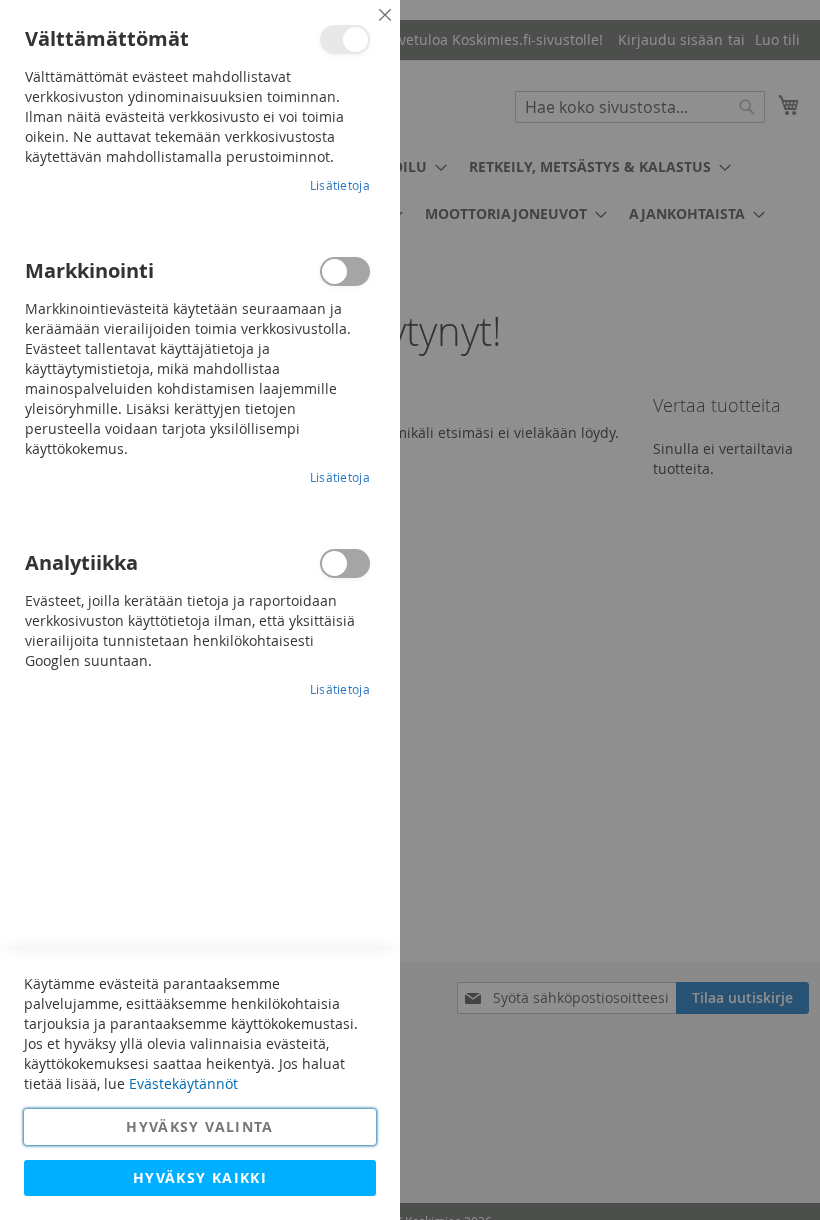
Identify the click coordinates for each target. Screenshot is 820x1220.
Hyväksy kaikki (200, 1177)
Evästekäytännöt (183, 1083)
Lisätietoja (340, 185)
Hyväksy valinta (199, 1126)
